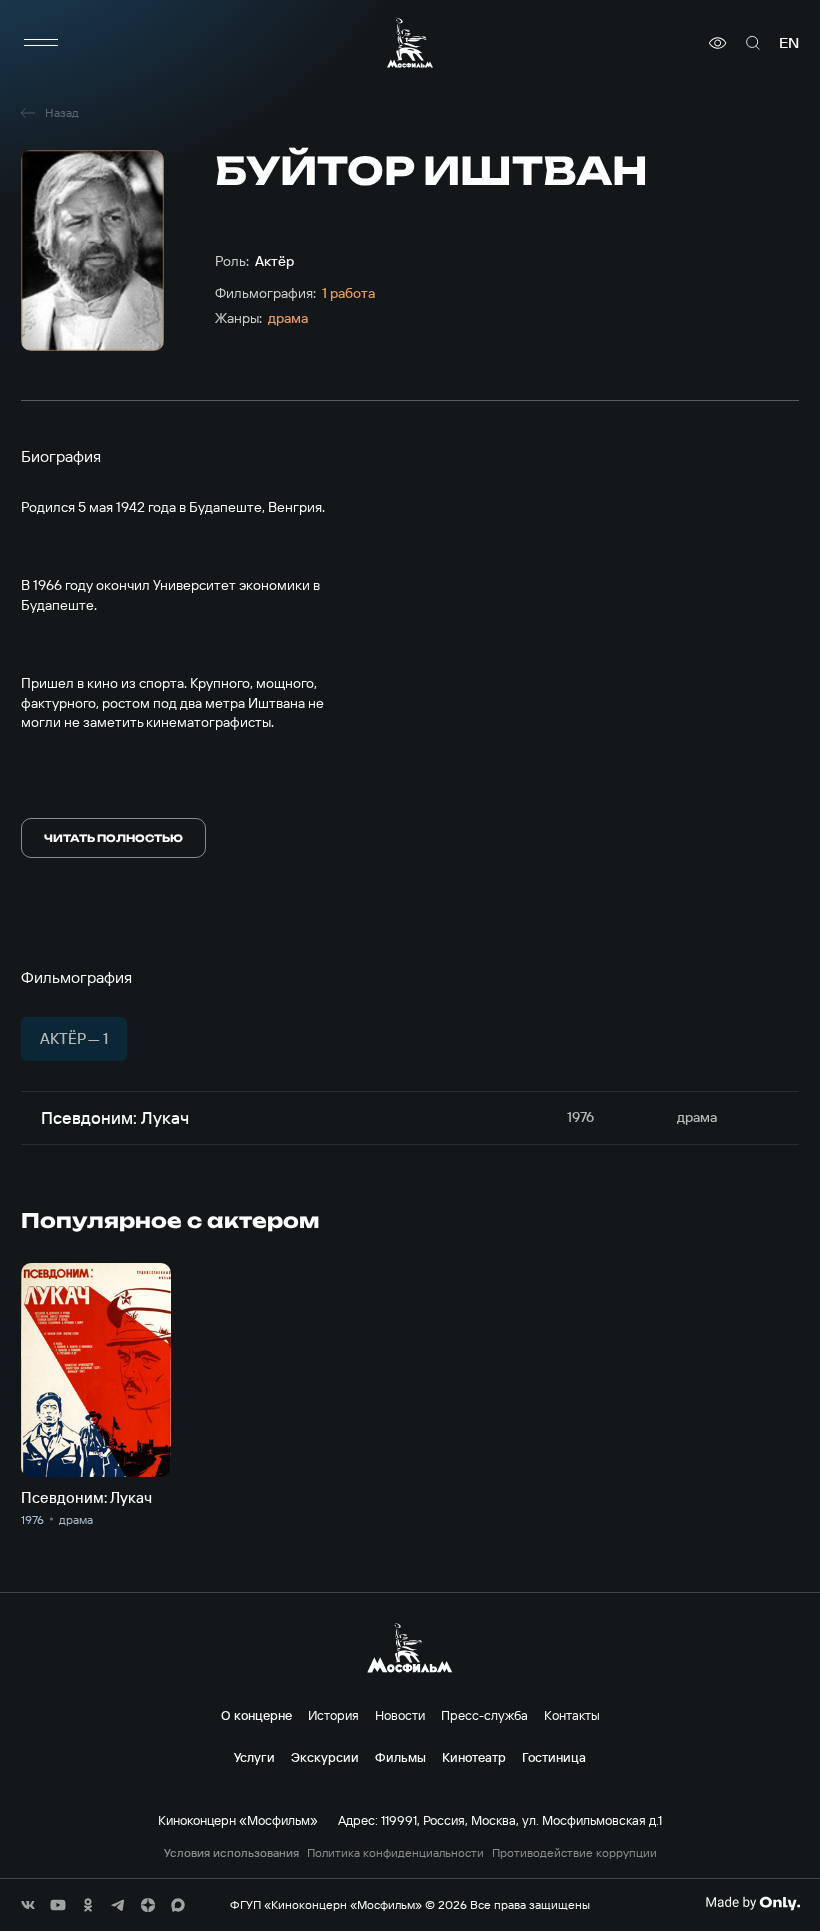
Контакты (572, 1715)
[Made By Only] (752, 1903)
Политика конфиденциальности (395, 1853)
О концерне (256, 1715)
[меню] (41, 43)
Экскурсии (325, 1757)
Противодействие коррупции (574, 1853)
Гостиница (554, 1757)
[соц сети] (28, 1905)
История (333, 1715)
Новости (400, 1715)
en (789, 43)
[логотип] (410, 42)
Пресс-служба (484, 1715)
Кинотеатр (474, 1757)
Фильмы (400, 1757)
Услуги (254, 1757)
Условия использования (231, 1853)
